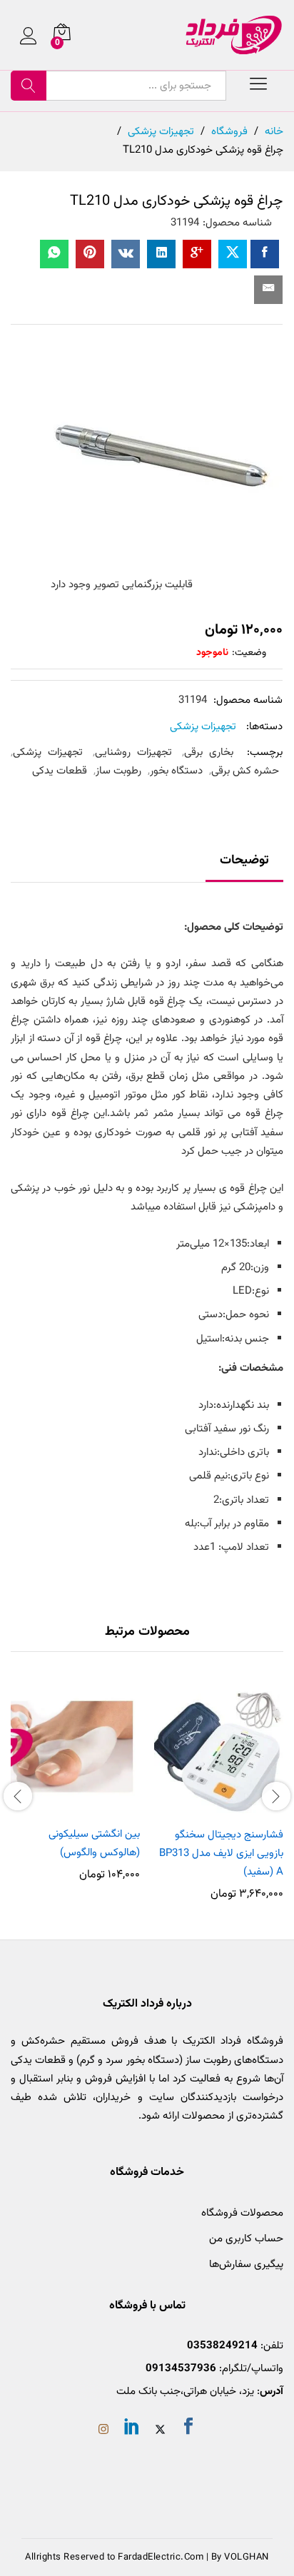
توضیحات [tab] (244, 861)
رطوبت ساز (118, 771)
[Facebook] (188, 2429)
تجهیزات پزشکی (203, 727)
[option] (219, 1794)
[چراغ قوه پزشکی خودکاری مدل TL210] (265, 254)
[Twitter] (160, 2431)
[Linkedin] (132, 2429)
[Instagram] (103, 2431)
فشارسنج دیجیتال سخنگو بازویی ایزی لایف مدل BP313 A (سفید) (221, 1854)
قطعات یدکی (60, 771)
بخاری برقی (209, 752)
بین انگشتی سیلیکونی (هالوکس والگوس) (94, 1844)
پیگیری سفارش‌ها (246, 2265)
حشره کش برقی (245, 771)
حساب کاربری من (246, 2239)
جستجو (29, 86)
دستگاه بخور (176, 771)
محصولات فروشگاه (242, 2213)
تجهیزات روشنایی (133, 752)
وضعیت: (249, 653)
